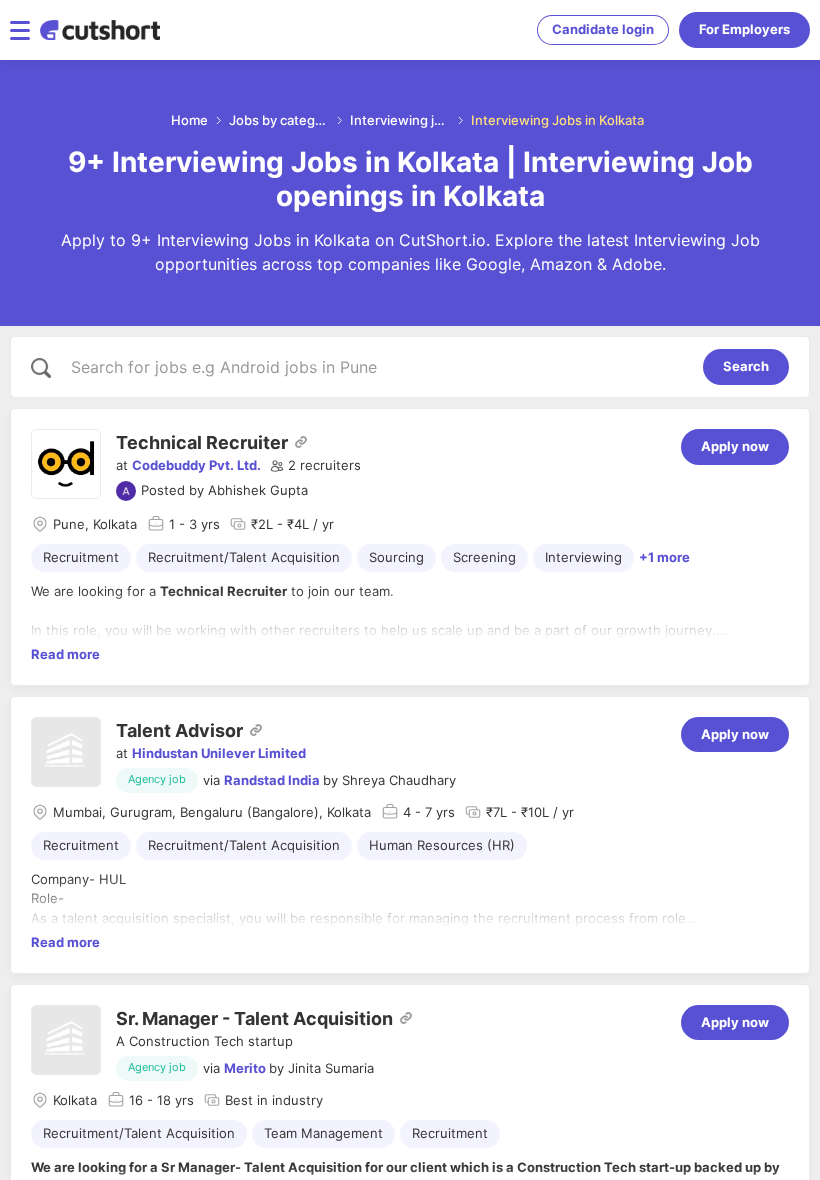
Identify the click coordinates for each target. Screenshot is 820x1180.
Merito (245, 1068)
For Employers (744, 29)
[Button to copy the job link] (301, 442)
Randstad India (272, 780)
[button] (315, 466)
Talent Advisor (179, 730)
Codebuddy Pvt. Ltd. (196, 465)
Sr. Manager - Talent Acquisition (254, 1018)
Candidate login (603, 29)
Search (746, 366)
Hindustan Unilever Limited (219, 753)
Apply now (735, 446)
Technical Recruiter (202, 442)
